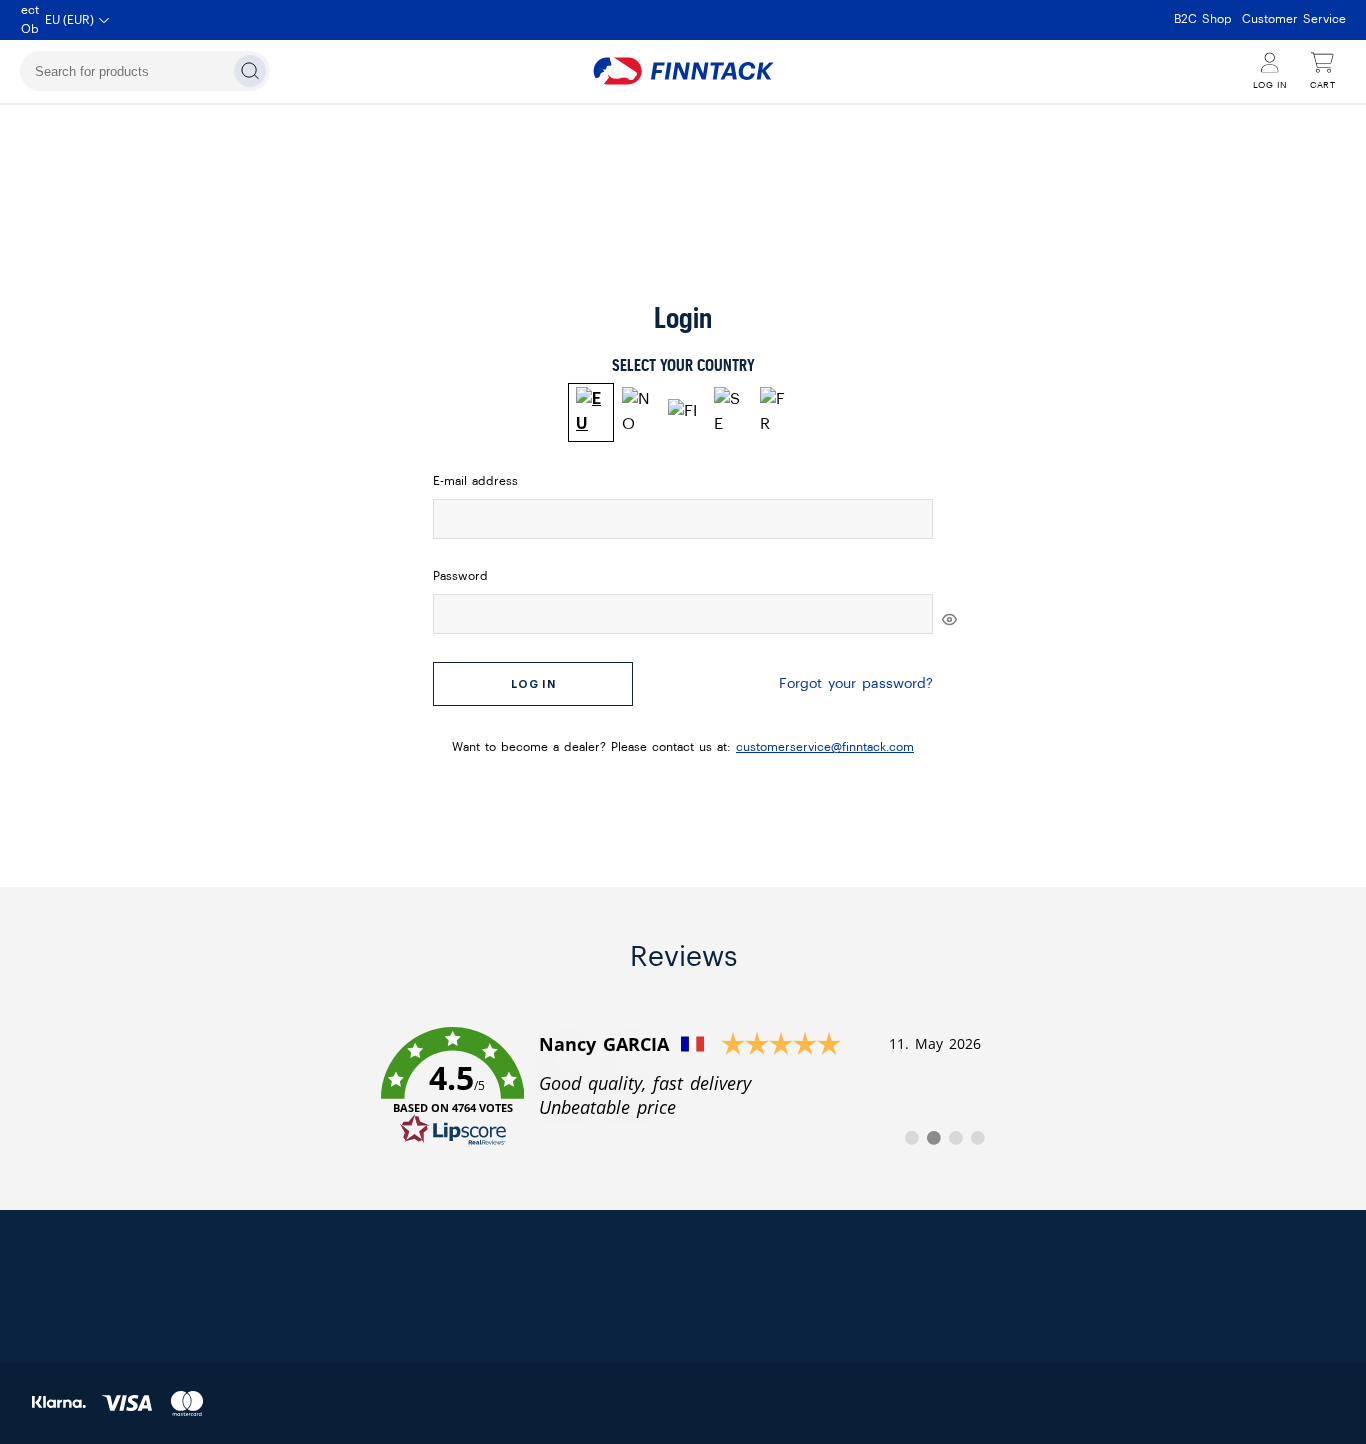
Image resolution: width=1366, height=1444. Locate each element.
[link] (683, 1087)
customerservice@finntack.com (825, 747)
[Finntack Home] (683, 71)
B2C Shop (1203, 19)
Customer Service (1294, 19)
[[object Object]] (949, 619)
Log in (533, 684)
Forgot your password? (856, 684)
